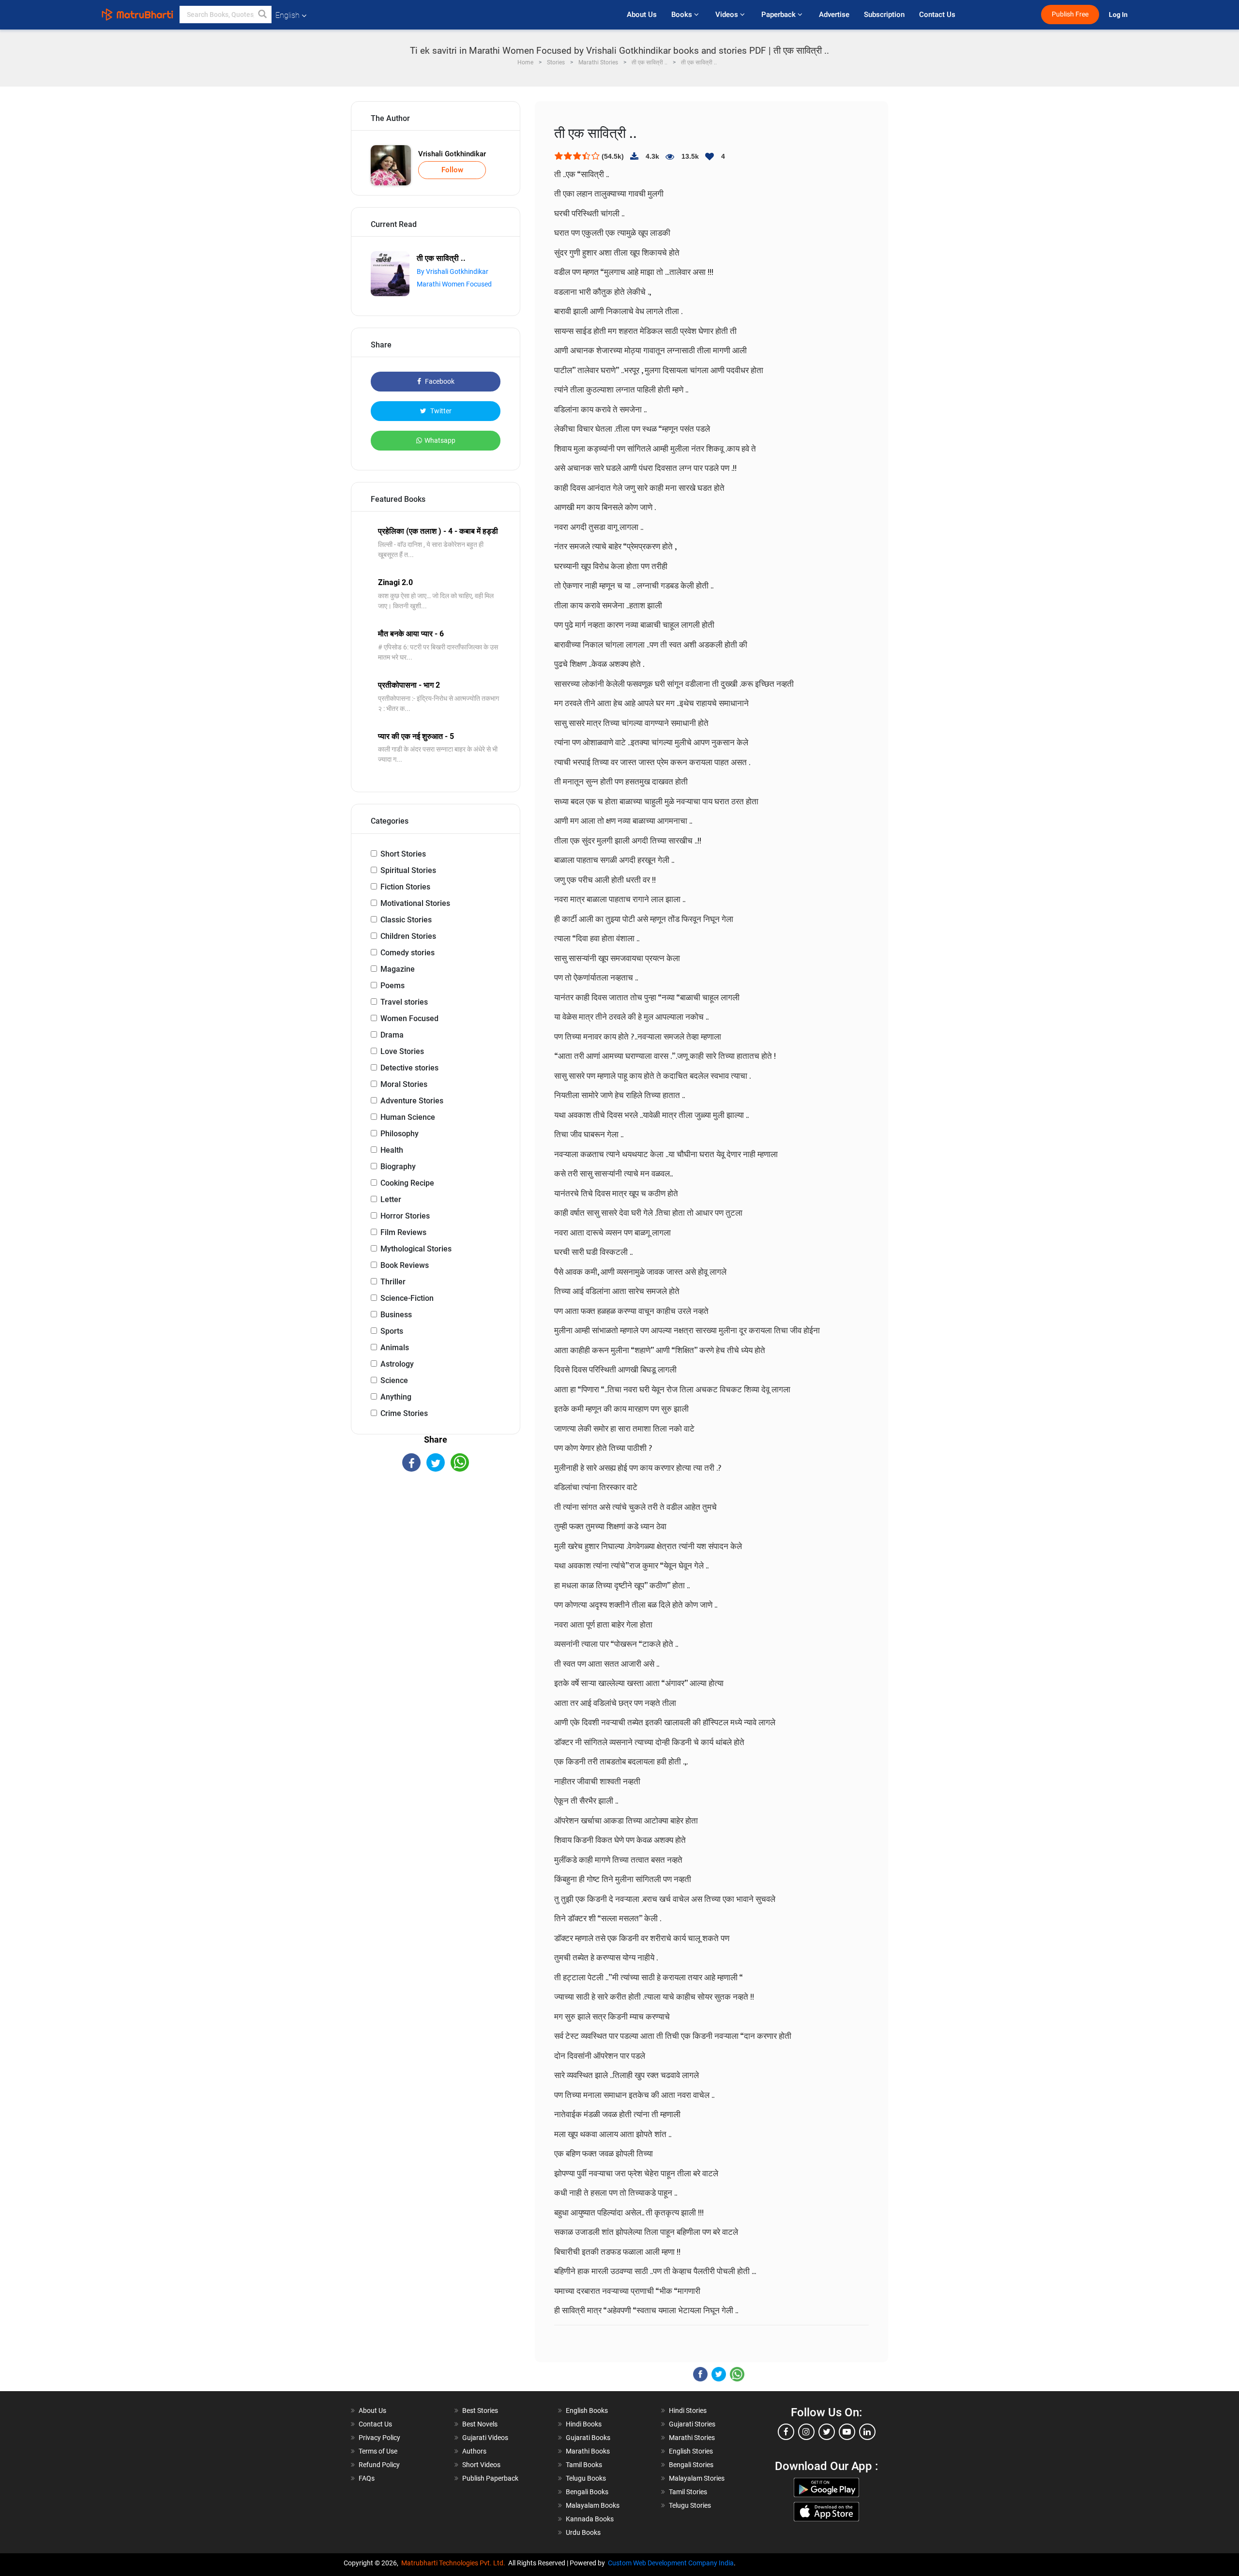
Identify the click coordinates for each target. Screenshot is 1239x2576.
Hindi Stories (688, 2410)
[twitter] (827, 2432)
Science (394, 1380)
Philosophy (400, 1134)
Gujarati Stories (692, 2424)
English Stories (691, 2451)
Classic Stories (406, 920)
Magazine (398, 969)
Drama (392, 1035)
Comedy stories (408, 953)
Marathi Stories (692, 2438)
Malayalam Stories (697, 2478)
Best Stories (480, 2410)
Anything (396, 1397)
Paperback (779, 15)
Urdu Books (583, 2532)
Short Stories (403, 854)
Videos (728, 15)
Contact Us (937, 15)
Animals (395, 1348)
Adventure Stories (412, 1101)
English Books (587, 2410)
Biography (398, 1167)
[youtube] (847, 2432)
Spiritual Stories (408, 870)
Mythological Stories (416, 1249)
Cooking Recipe (407, 1183)
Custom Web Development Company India (671, 2563)
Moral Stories (404, 1084)
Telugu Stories (690, 2505)
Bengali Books (587, 2492)
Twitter (440, 411)
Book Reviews (405, 1265)
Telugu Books (586, 2478)
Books (683, 15)
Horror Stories (405, 1216)
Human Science (408, 1117)
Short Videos (481, 2465)
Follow (452, 170)
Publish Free (1070, 14)
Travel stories (404, 1002)
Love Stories (402, 1051)
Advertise (834, 15)
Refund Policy (379, 2465)
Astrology (397, 1364)
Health (392, 1150)
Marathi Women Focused (454, 284)
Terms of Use (378, 2451)
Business (396, 1315)
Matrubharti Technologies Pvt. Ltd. (455, 2563)
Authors (474, 2451)
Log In (1119, 15)
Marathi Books (588, 2451)
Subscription (884, 15)
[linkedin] (867, 2432)
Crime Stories (404, 1413)
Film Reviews (403, 1232)
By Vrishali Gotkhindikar (453, 271)
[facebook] (786, 2432)
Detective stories (409, 1068)
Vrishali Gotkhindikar (452, 154)
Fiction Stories (405, 887)
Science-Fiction (407, 1298)
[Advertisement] (436, 1556)
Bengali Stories (691, 2465)
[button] (263, 15)
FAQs (367, 2478)
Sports (392, 1331)
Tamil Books (584, 2465)
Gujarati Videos (485, 2438)
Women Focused (409, 1018)
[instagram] (806, 2432)
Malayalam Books (593, 2505)
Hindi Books (584, 2424)
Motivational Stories (415, 903)
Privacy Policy (379, 2438)
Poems (393, 986)
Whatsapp (440, 440)
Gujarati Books (588, 2438)
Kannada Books (590, 2519)
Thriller (393, 1282)
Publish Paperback (490, 2478)
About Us (642, 15)
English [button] (287, 15)
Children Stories (408, 936)
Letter (391, 1199)
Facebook (439, 381)
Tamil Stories (688, 2492)
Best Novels (480, 2424)
